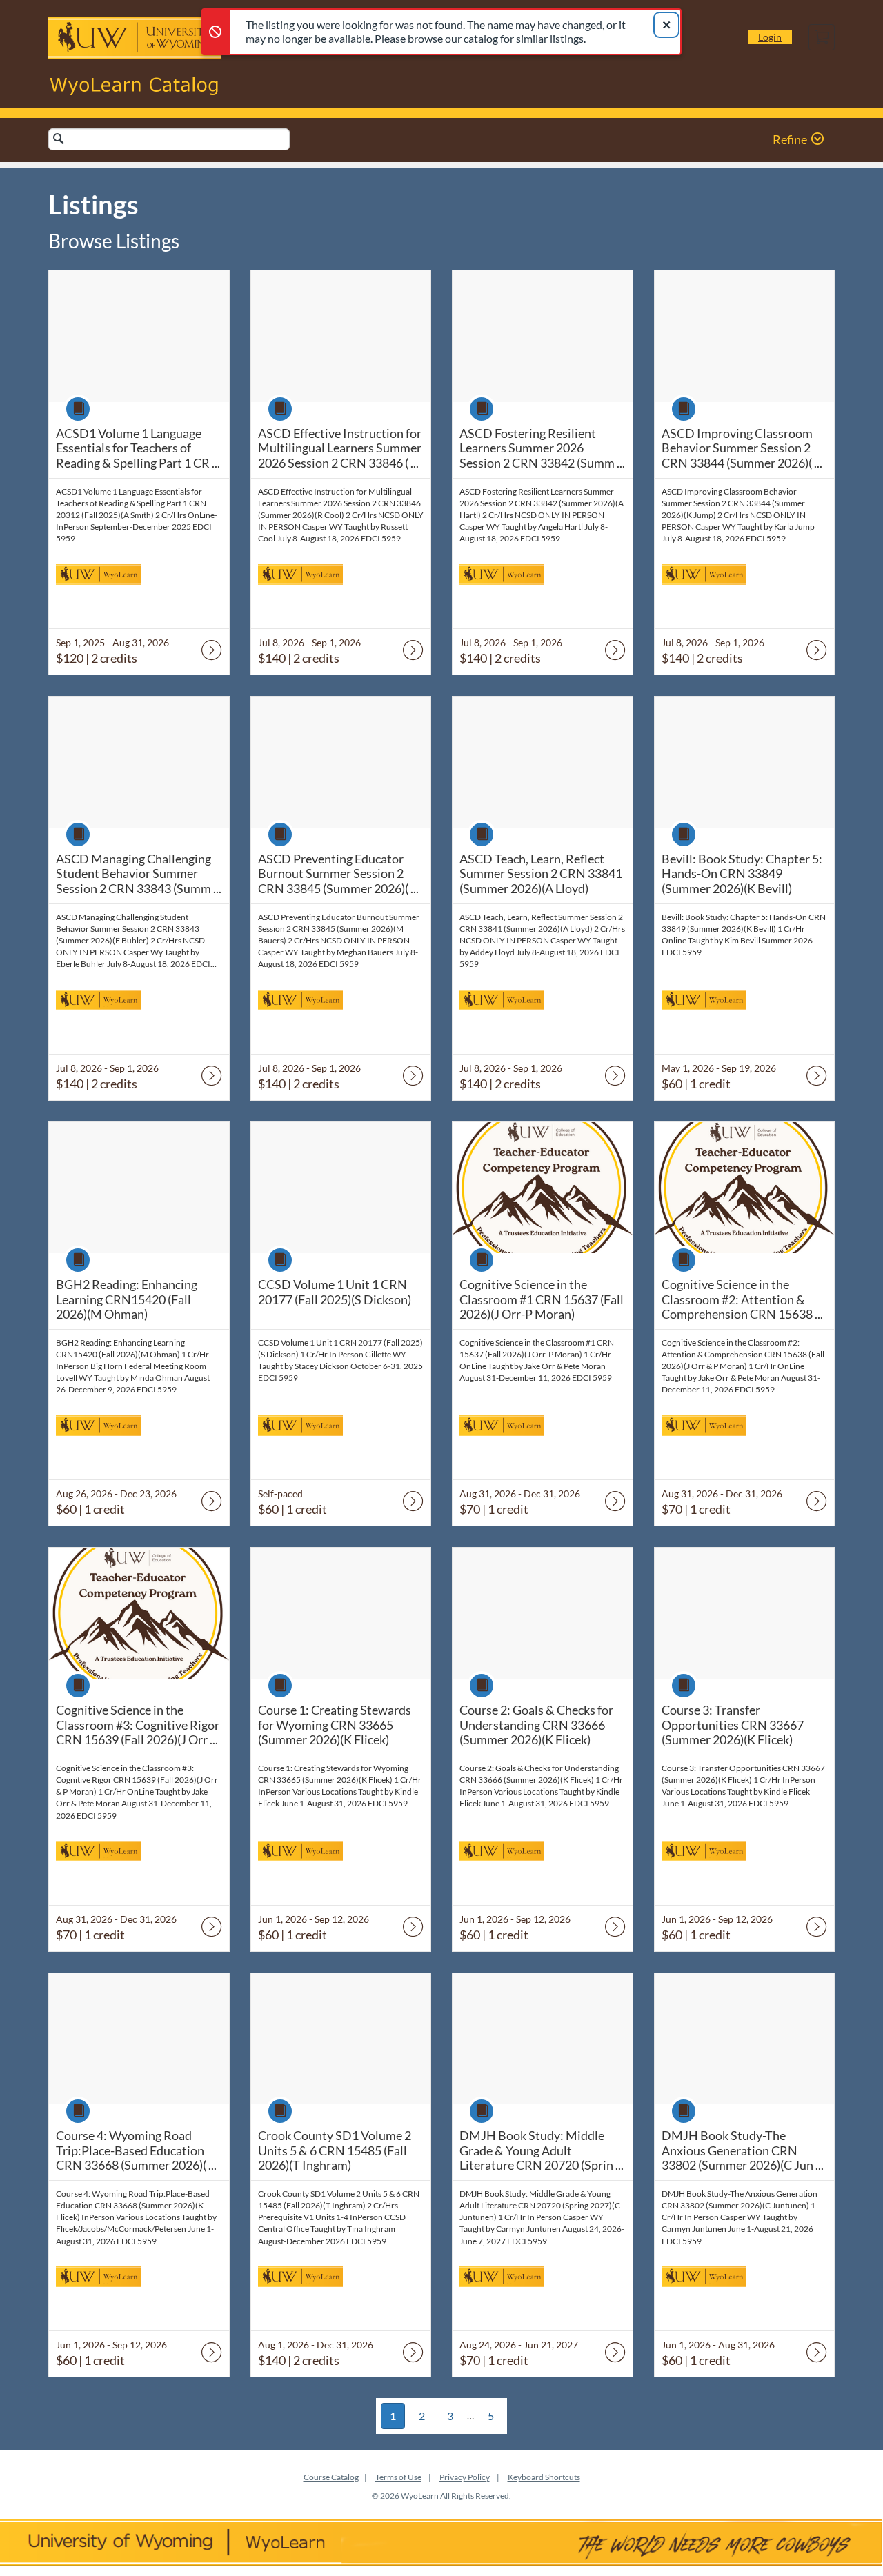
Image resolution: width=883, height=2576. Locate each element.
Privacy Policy (465, 2477)
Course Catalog (331, 2477)
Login (770, 37)
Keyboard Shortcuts (544, 2477)
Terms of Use (398, 2477)
